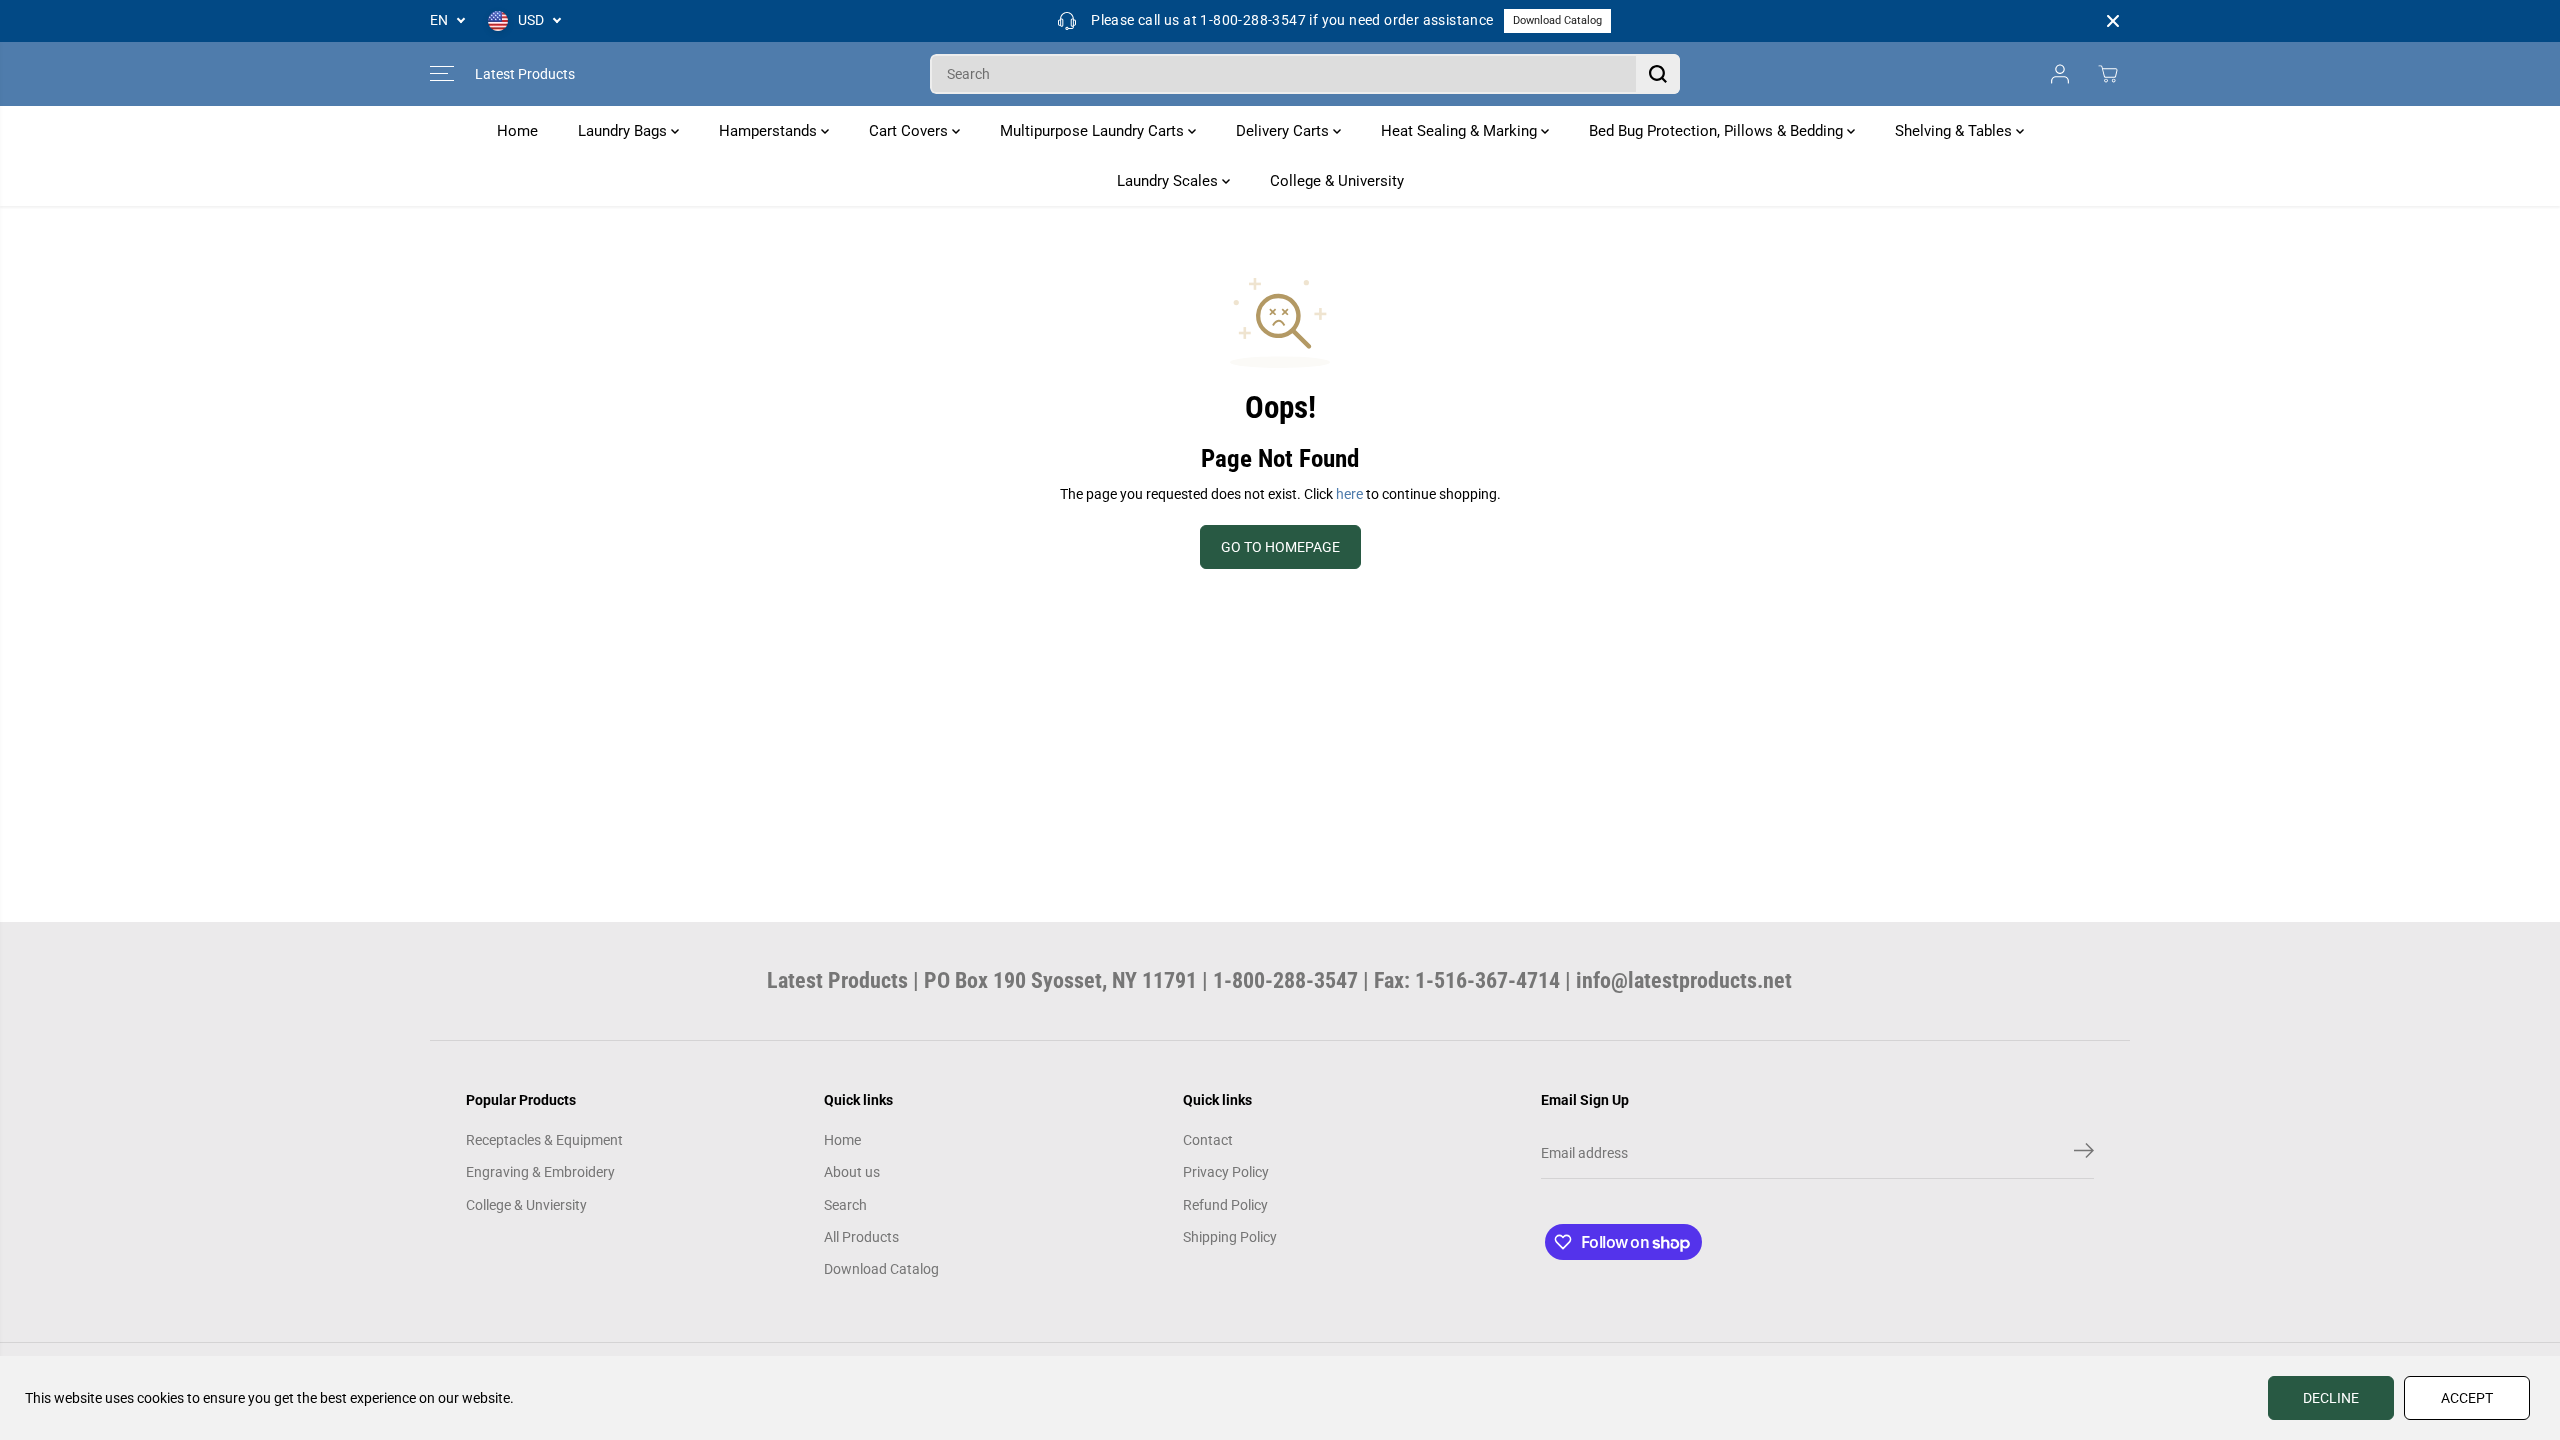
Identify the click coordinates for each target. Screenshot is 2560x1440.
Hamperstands (770, 131)
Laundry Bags (624, 131)
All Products (861, 1237)
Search (845, 1205)
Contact (1208, 1140)
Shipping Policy (1230, 1237)
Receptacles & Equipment (544, 1140)
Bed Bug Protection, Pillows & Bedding (1718, 131)
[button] (442, 74)
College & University (1337, 181)
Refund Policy (1225, 1205)
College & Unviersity (526, 1205)
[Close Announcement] (2113, 21)
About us (852, 1172)
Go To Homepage (1280, 547)
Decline (2331, 1398)
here (1349, 494)
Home (517, 131)
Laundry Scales (1169, 181)
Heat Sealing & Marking (1461, 131)
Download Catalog (1557, 20)
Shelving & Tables (1955, 131)
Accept (2467, 1398)
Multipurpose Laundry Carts (1094, 131)
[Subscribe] (2084, 1154)
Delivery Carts (1284, 131)
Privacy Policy (1226, 1172)
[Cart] (2108, 74)
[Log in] (2060, 74)
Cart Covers (910, 131)
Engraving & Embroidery (540, 1172)
